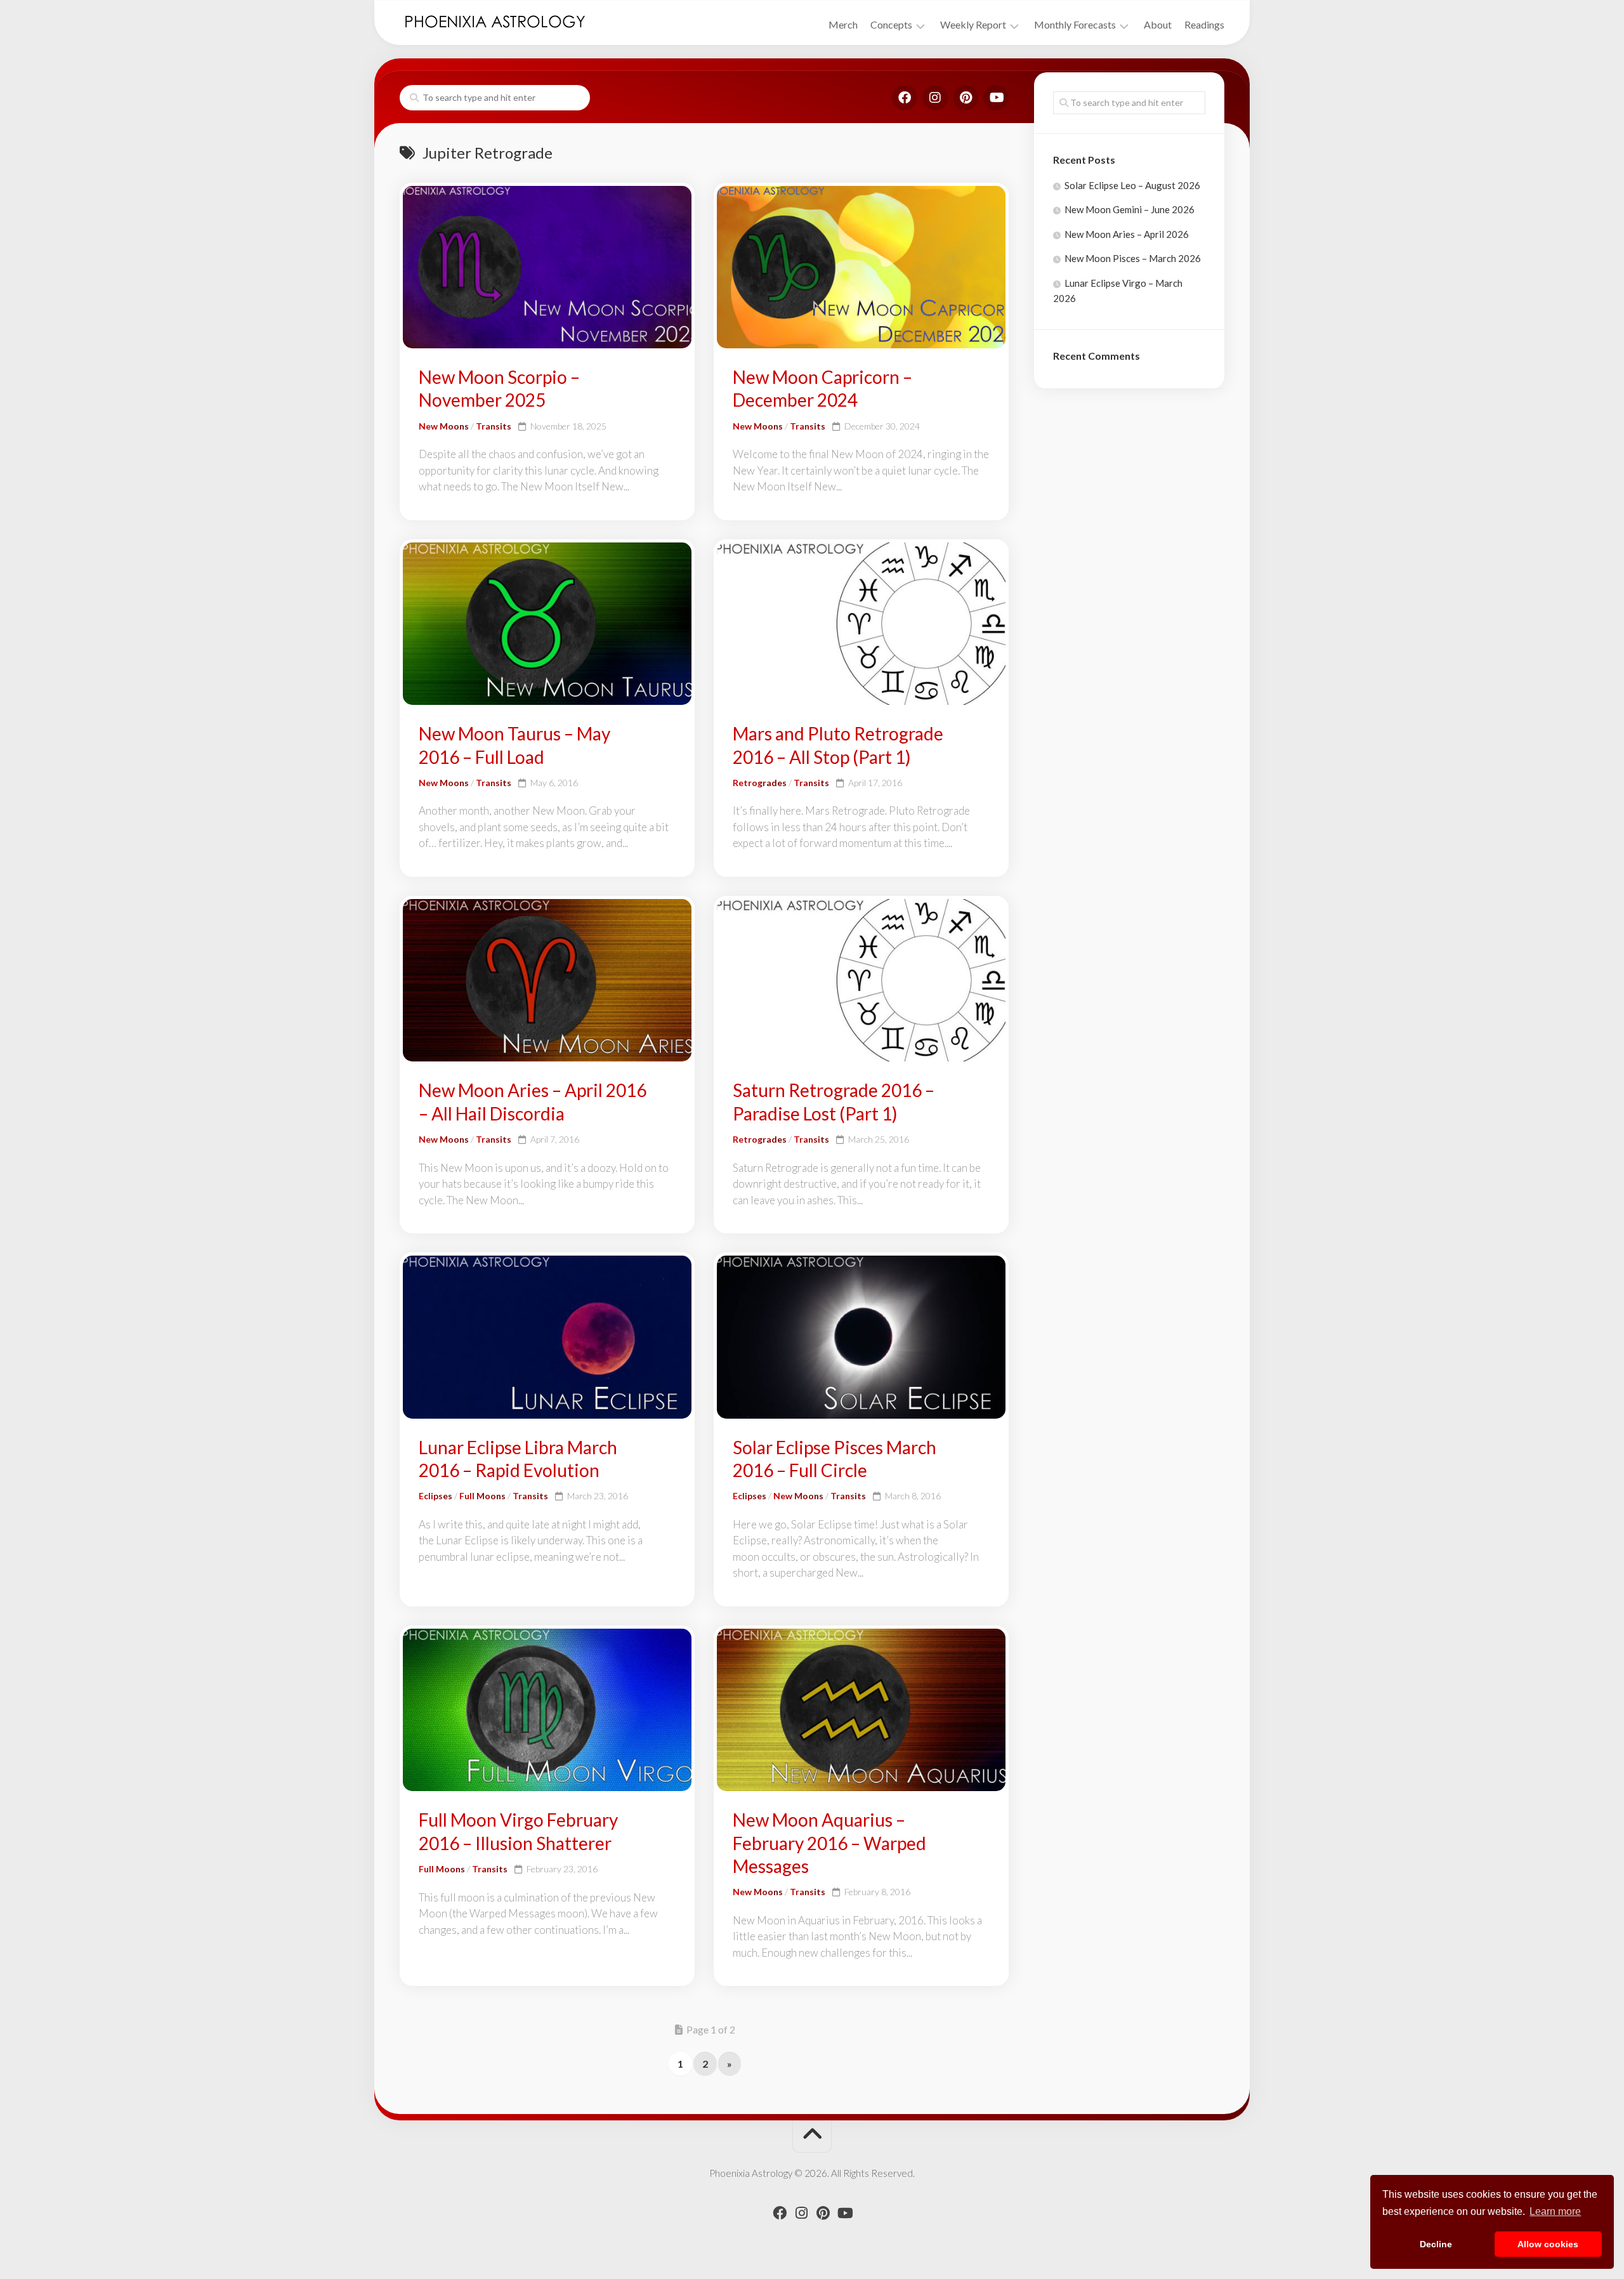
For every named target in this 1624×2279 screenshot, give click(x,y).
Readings (1204, 24)
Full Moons (482, 1496)
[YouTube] (996, 98)
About (1158, 24)
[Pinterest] (966, 98)
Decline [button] (1436, 2244)
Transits (494, 426)
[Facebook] (905, 98)
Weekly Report (973, 24)
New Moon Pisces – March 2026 (1133, 258)
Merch (843, 24)
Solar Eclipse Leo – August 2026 (1132, 185)
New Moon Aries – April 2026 (1127, 234)
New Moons (444, 426)
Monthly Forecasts (1075, 24)
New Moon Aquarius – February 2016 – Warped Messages (829, 1843)
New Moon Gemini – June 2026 (1130, 209)
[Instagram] (935, 98)
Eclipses (435, 1496)
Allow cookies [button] (1548, 2244)
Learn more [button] (1555, 2211)
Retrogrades (760, 783)
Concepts (891, 24)
